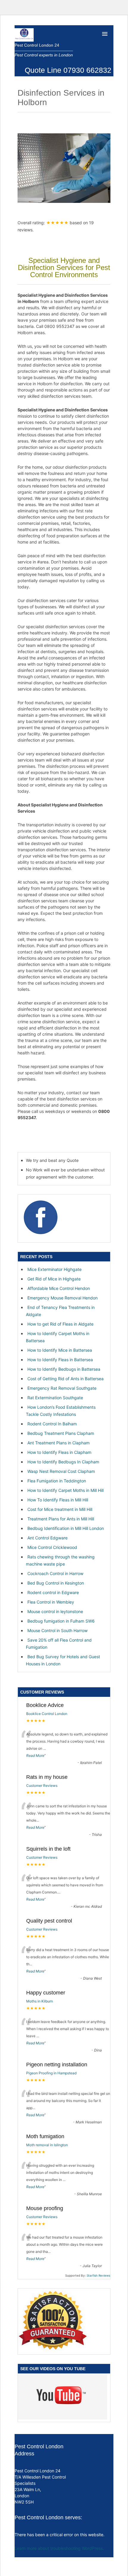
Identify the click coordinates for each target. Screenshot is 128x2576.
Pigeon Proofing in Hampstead (51, 2073)
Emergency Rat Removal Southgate (62, 1388)
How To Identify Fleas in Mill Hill (58, 1500)
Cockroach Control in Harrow (55, 1573)
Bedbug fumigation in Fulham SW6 (61, 1621)
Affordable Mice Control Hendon (59, 1288)
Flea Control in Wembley (51, 1602)
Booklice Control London (47, 1714)
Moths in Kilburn (40, 2001)
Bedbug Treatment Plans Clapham (61, 1433)
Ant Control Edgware (47, 1538)
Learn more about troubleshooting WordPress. (59, 2548)
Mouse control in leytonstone (55, 1611)
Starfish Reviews (98, 2275)
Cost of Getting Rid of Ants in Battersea (65, 1379)
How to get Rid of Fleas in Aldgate (60, 1324)
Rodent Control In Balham (52, 1424)
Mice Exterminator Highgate (54, 1269)
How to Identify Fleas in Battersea (60, 1360)
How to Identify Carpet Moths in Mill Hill (65, 1490)
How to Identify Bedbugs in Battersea (64, 1369)
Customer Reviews (42, 1785)
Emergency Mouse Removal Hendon (63, 1298)
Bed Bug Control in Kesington (56, 1583)
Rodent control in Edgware (53, 1592)
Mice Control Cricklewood (52, 1547)
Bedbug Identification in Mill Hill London (66, 1528)
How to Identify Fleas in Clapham (59, 1452)
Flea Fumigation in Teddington (57, 1481)
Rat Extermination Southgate (55, 1398)
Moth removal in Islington (47, 2145)
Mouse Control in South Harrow (57, 1630)
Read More (35, 1755)
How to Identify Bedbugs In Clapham (63, 1462)
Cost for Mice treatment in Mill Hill (60, 1509)
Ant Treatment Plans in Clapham (58, 1443)
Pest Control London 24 (37, 45)
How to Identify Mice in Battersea (60, 1350)
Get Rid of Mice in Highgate (54, 1279)
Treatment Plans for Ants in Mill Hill (61, 1519)
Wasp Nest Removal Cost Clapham (61, 1471)
